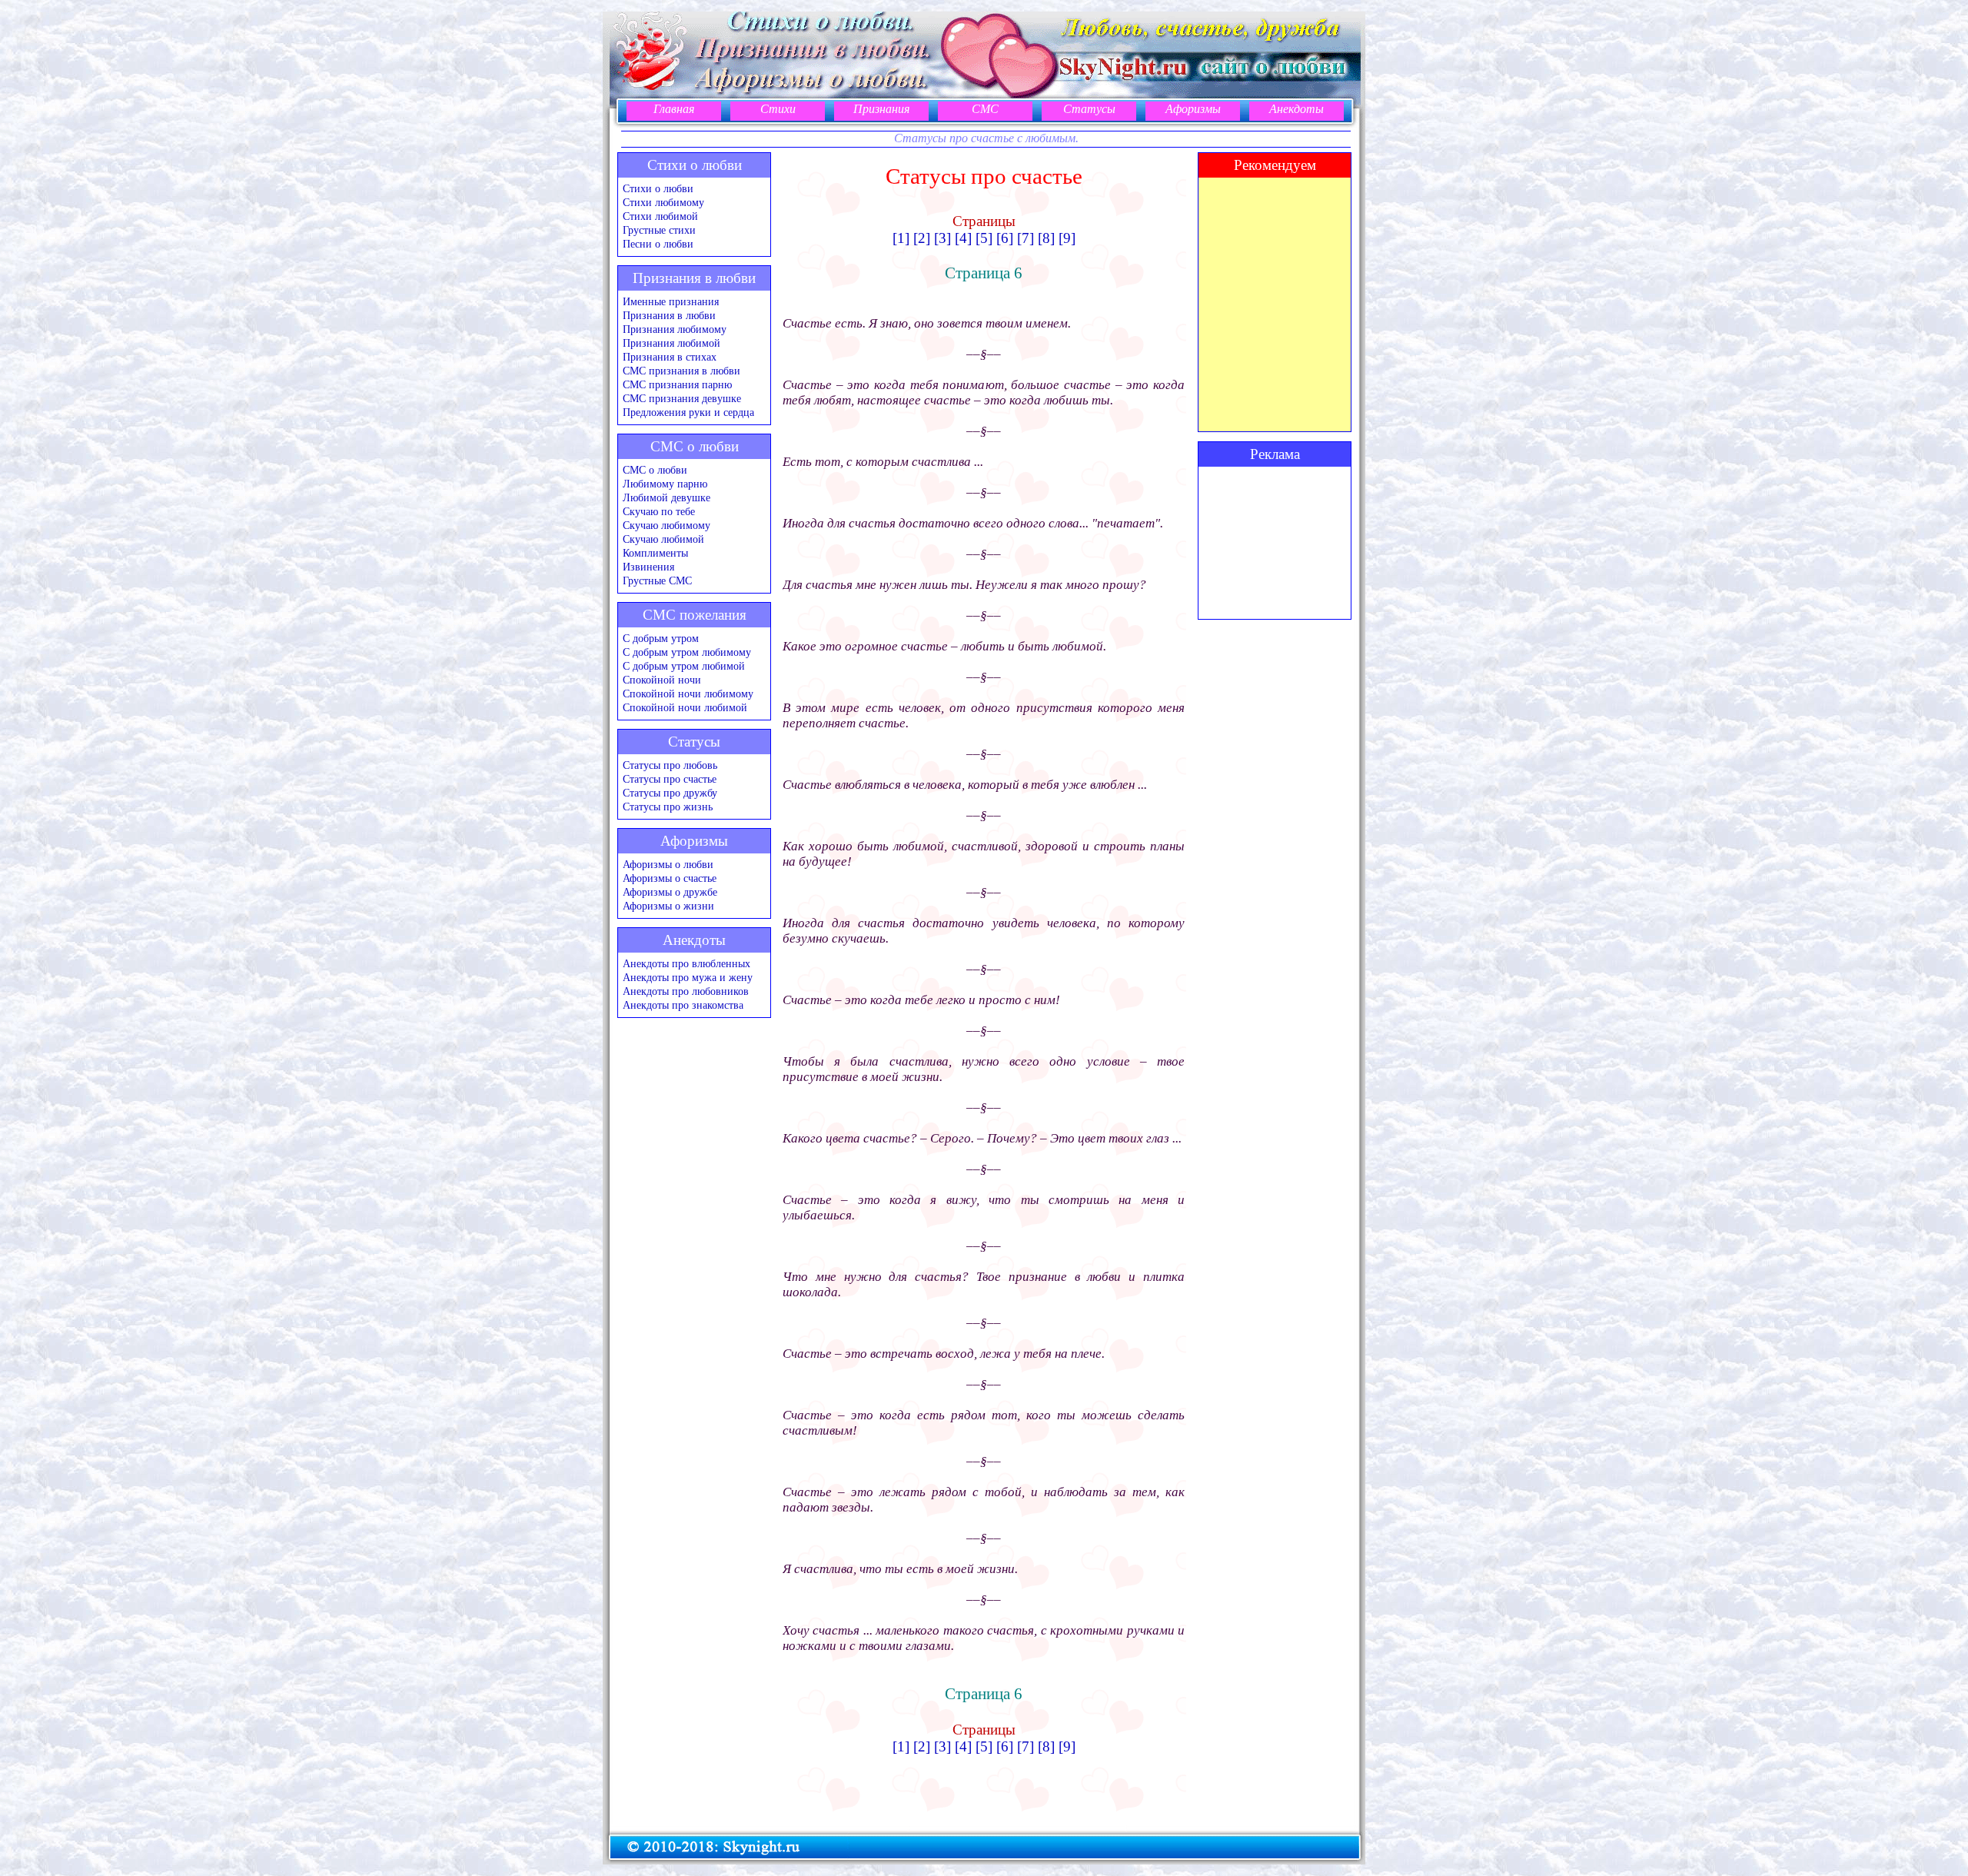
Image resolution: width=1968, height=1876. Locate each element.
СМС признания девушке (682, 399)
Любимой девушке (667, 498)
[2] (922, 238)
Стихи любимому (663, 203)
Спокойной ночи (662, 680)
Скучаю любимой (663, 539)
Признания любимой (672, 343)
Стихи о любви (658, 189)
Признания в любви (669, 316)
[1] (901, 238)
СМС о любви (655, 470)
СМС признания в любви (681, 371)
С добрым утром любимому (687, 652)
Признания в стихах (670, 357)
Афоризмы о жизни (668, 906)
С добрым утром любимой (684, 666)
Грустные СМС (657, 581)
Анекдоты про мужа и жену (688, 978)
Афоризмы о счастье (670, 878)
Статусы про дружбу (670, 793)
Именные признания (671, 302)
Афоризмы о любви (668, 865)
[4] (963, 238)
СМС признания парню (677, 385)
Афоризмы (1193, 109)
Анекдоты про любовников (686, 991)
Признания (881, 109)
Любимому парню (665, 484)
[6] (1005, 238)
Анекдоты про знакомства (683, 1005)
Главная (674, 109)
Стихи (778, 109)
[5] (984, 238)
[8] (1046, 238)
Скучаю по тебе (659, 512)
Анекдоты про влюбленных (686, 964)
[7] (1026, 238)
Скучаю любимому (667, 526)
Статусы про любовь (670, 765)
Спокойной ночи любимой (685, 708)
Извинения (648, 567)
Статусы (1089, 109)
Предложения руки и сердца (688, 412)
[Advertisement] (1275, 543)
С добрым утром (661, 639)
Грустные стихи (659, 230)
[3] (942, 238)
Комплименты (655, 553)
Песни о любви (658, 244)
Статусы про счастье (670, 779)
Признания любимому (675, 329)
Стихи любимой (660, 216)
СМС (985, 109)
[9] (1067, 238)
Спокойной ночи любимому (688, 694)
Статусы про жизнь (668, 807)
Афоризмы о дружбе (670, 892)
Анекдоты (1296, 109)
